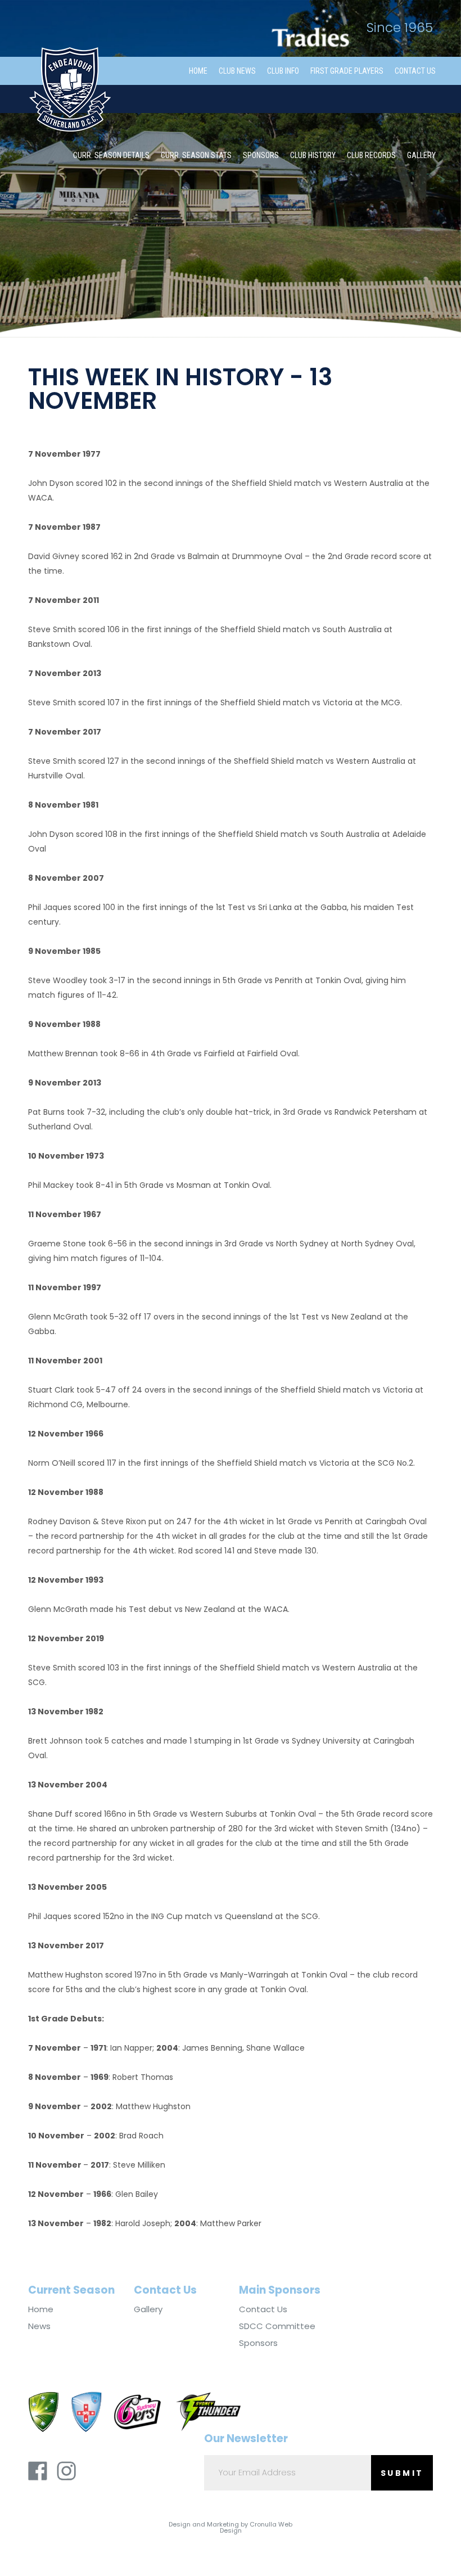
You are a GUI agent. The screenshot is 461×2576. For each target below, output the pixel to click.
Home (198, 71)
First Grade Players (347, 71)
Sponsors (261, 155)
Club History (313, 155)
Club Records (371, 155)
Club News (237, 71)
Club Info (283, 71)
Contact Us (415, 71)
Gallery (421, 155)
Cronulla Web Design (256, 2527)
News (39, 2326)
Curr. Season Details (111, 155)
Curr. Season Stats (196, 155)
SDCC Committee (277, 2326)
